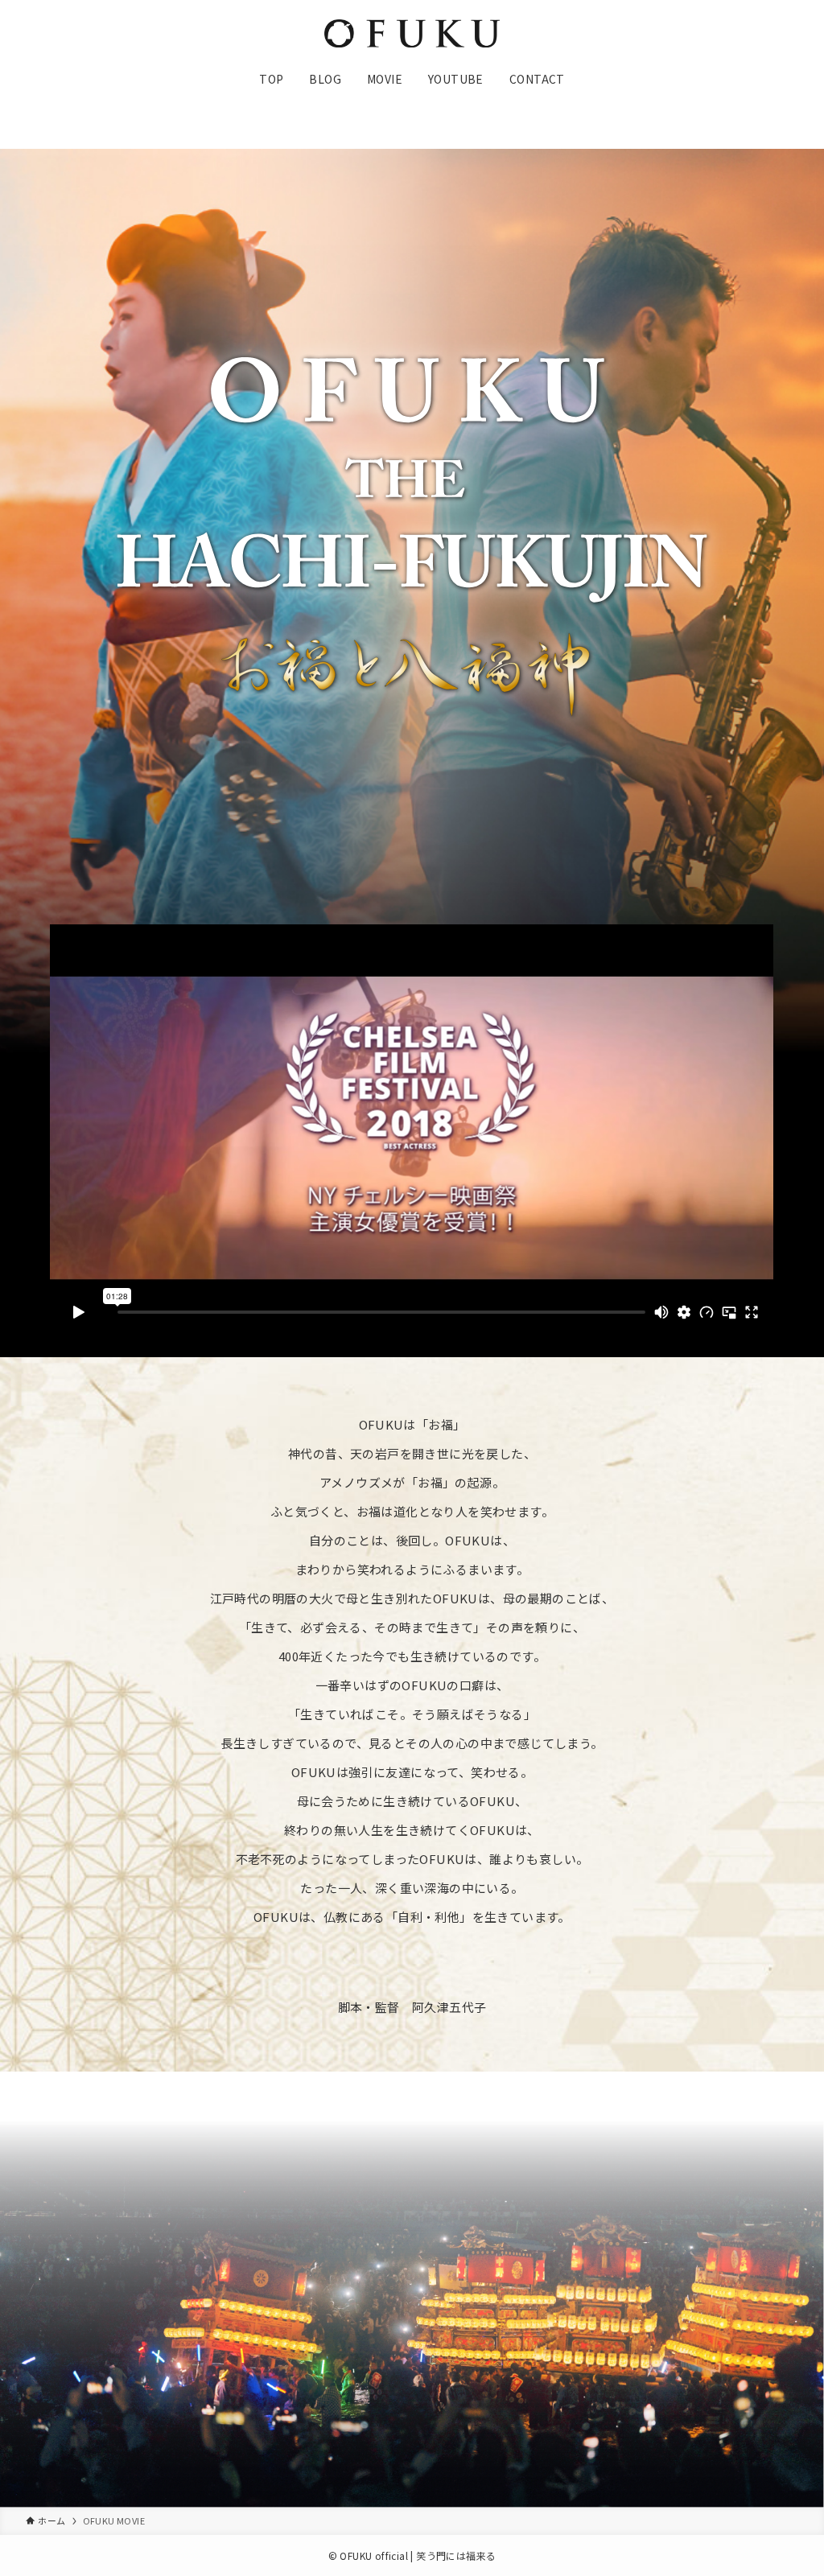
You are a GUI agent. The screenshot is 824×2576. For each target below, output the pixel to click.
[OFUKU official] (412, 33)
